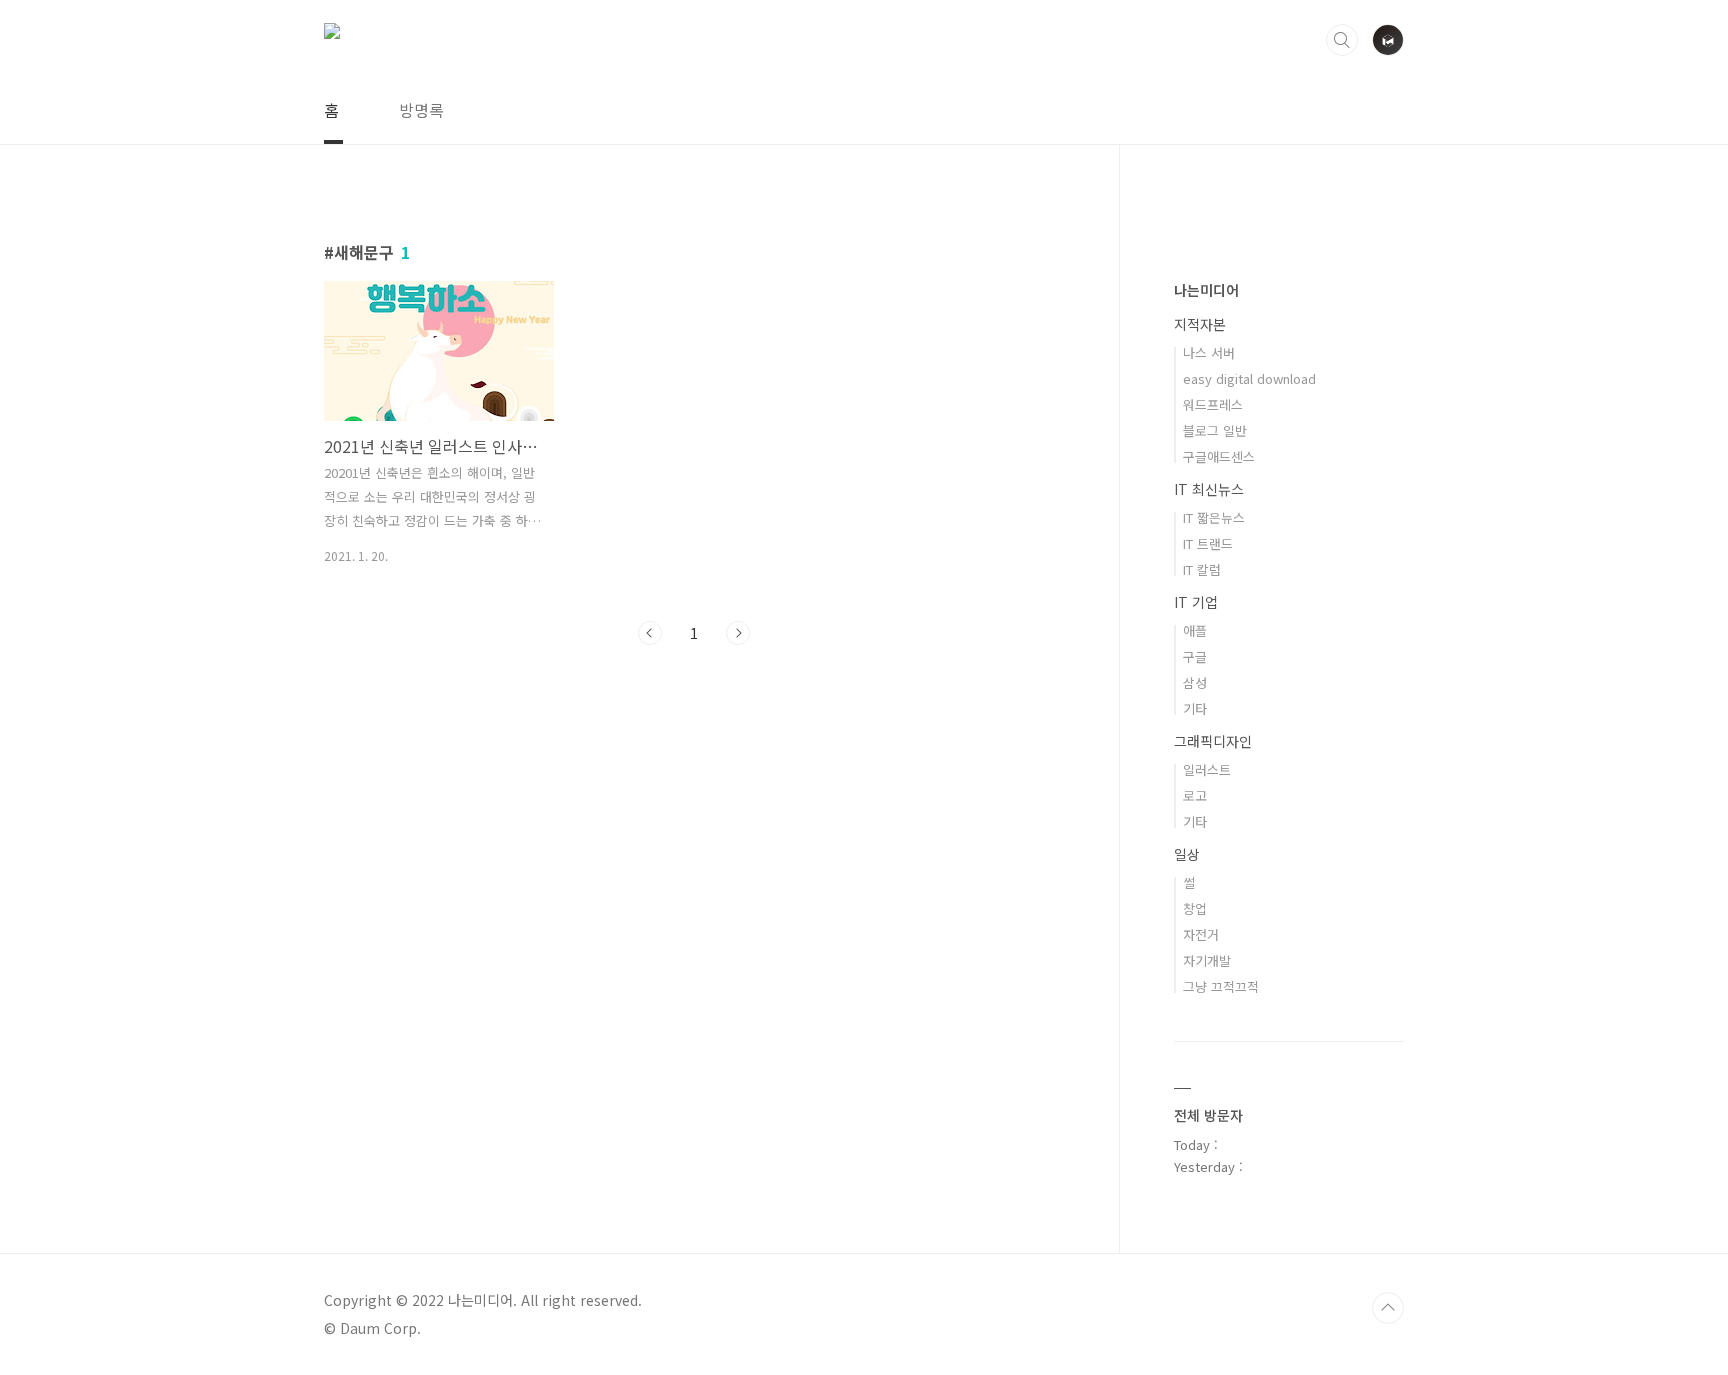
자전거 (1201, 934)
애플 (1195, 630)
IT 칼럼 (1202, 569)
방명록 (421, 110)
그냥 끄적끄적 (1221, 986)
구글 (1195, 656)
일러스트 (1207, 769)
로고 (1195, 795)
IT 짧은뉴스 (1214, 517)
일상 (1187, 854)
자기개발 (1207, 960)
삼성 (1195, 682)
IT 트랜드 (1208, 543)
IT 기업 (1196, 602)
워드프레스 (1213, 404)
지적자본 (1200, 324)
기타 (1195, 708)
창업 (1195, 908)
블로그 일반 (1215, 430)
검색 (1342, 40)
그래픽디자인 (1213, 741)
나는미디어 (1206, 290)
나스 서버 (1209, 352)
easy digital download (1249, 378)
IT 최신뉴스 (1209, 489)
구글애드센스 (1219, 456)
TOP (1388, 1308)
